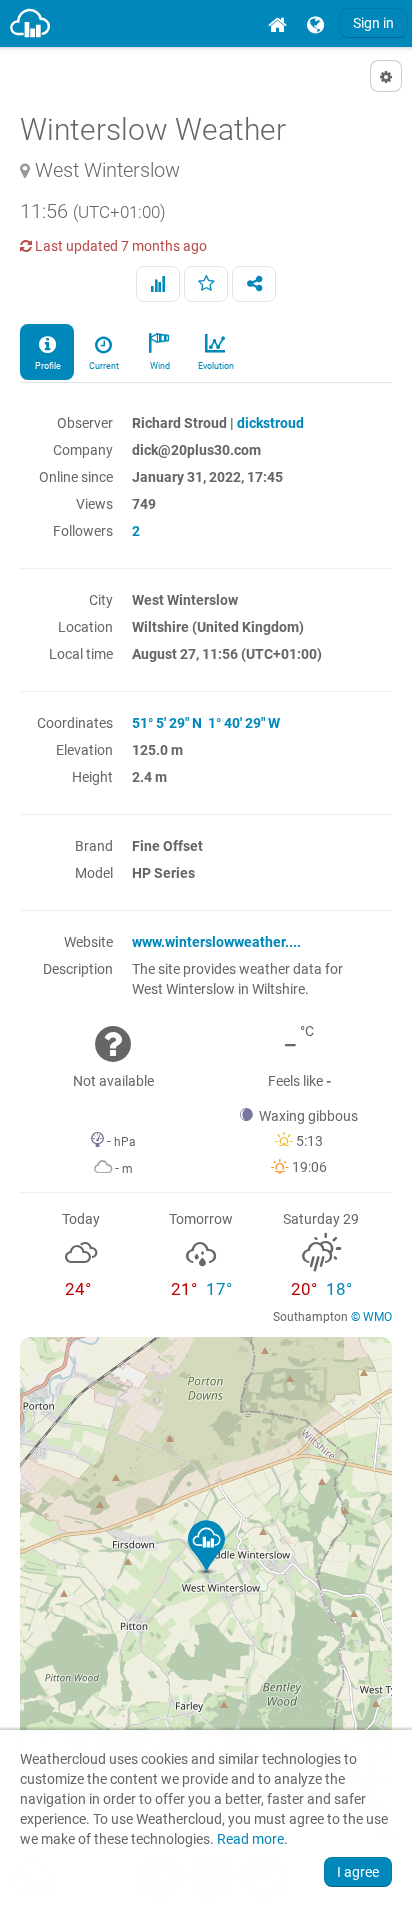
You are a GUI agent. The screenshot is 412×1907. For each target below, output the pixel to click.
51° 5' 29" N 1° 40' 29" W (206, 723)
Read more (250, 1839)
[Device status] (158, 284)
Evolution (215, 366)
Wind (159, 366)
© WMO (371, 1317)
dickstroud (270, 423)
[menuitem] (277, 23)
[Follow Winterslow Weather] (206, 284)
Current (103, 366)
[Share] (254, 284)
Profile (47, 366)
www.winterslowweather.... (216, 942)
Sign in (373, 23)
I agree (358, 1872)
